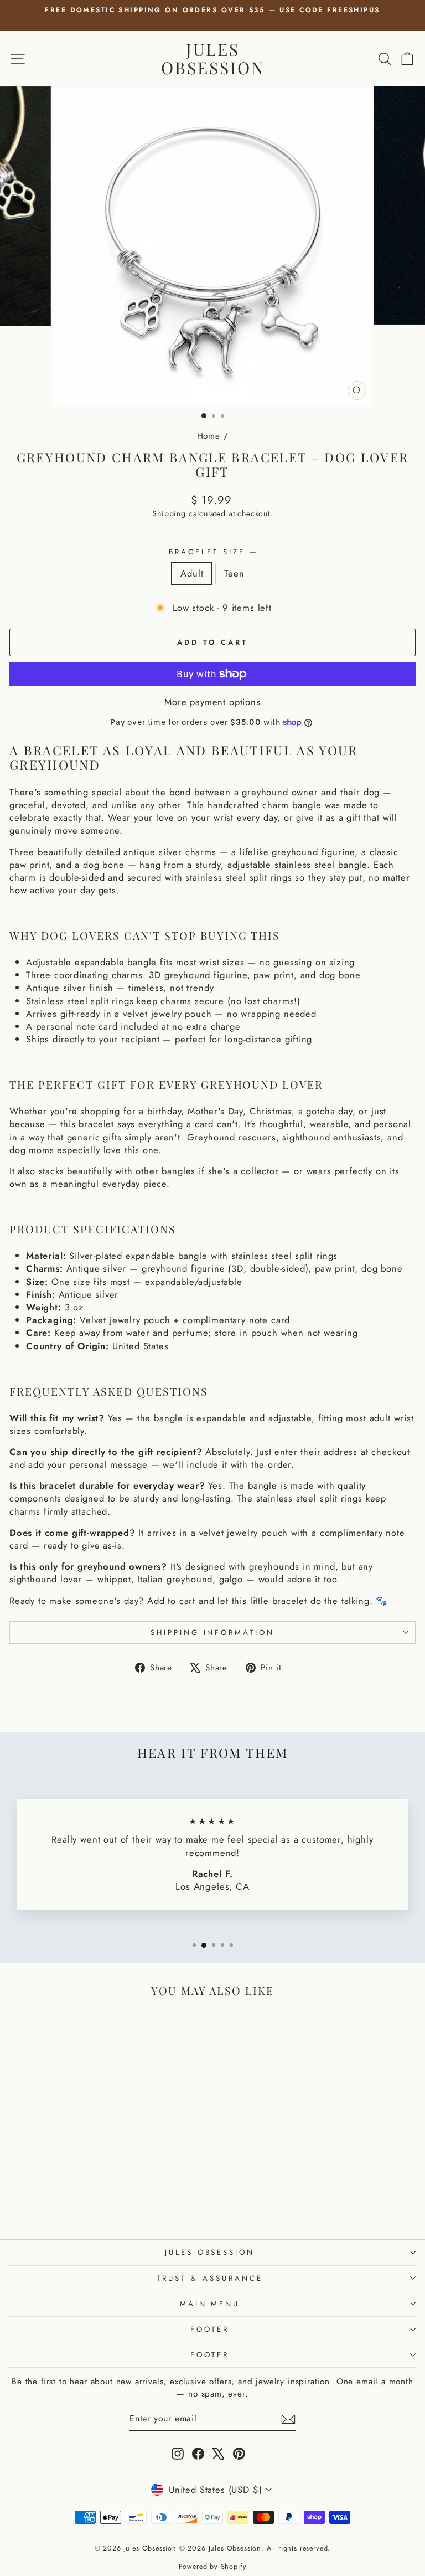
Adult (192, 573)
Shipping (169, 513)
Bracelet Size (212, 552)
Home (209, 436)
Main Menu (210, 2304)
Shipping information (213, 1633)
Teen (234, 573)
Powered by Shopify (213, 2567)
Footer (210, 2329)
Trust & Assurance (210, 2278)
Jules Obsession (213, 58)
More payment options (212, 702)
